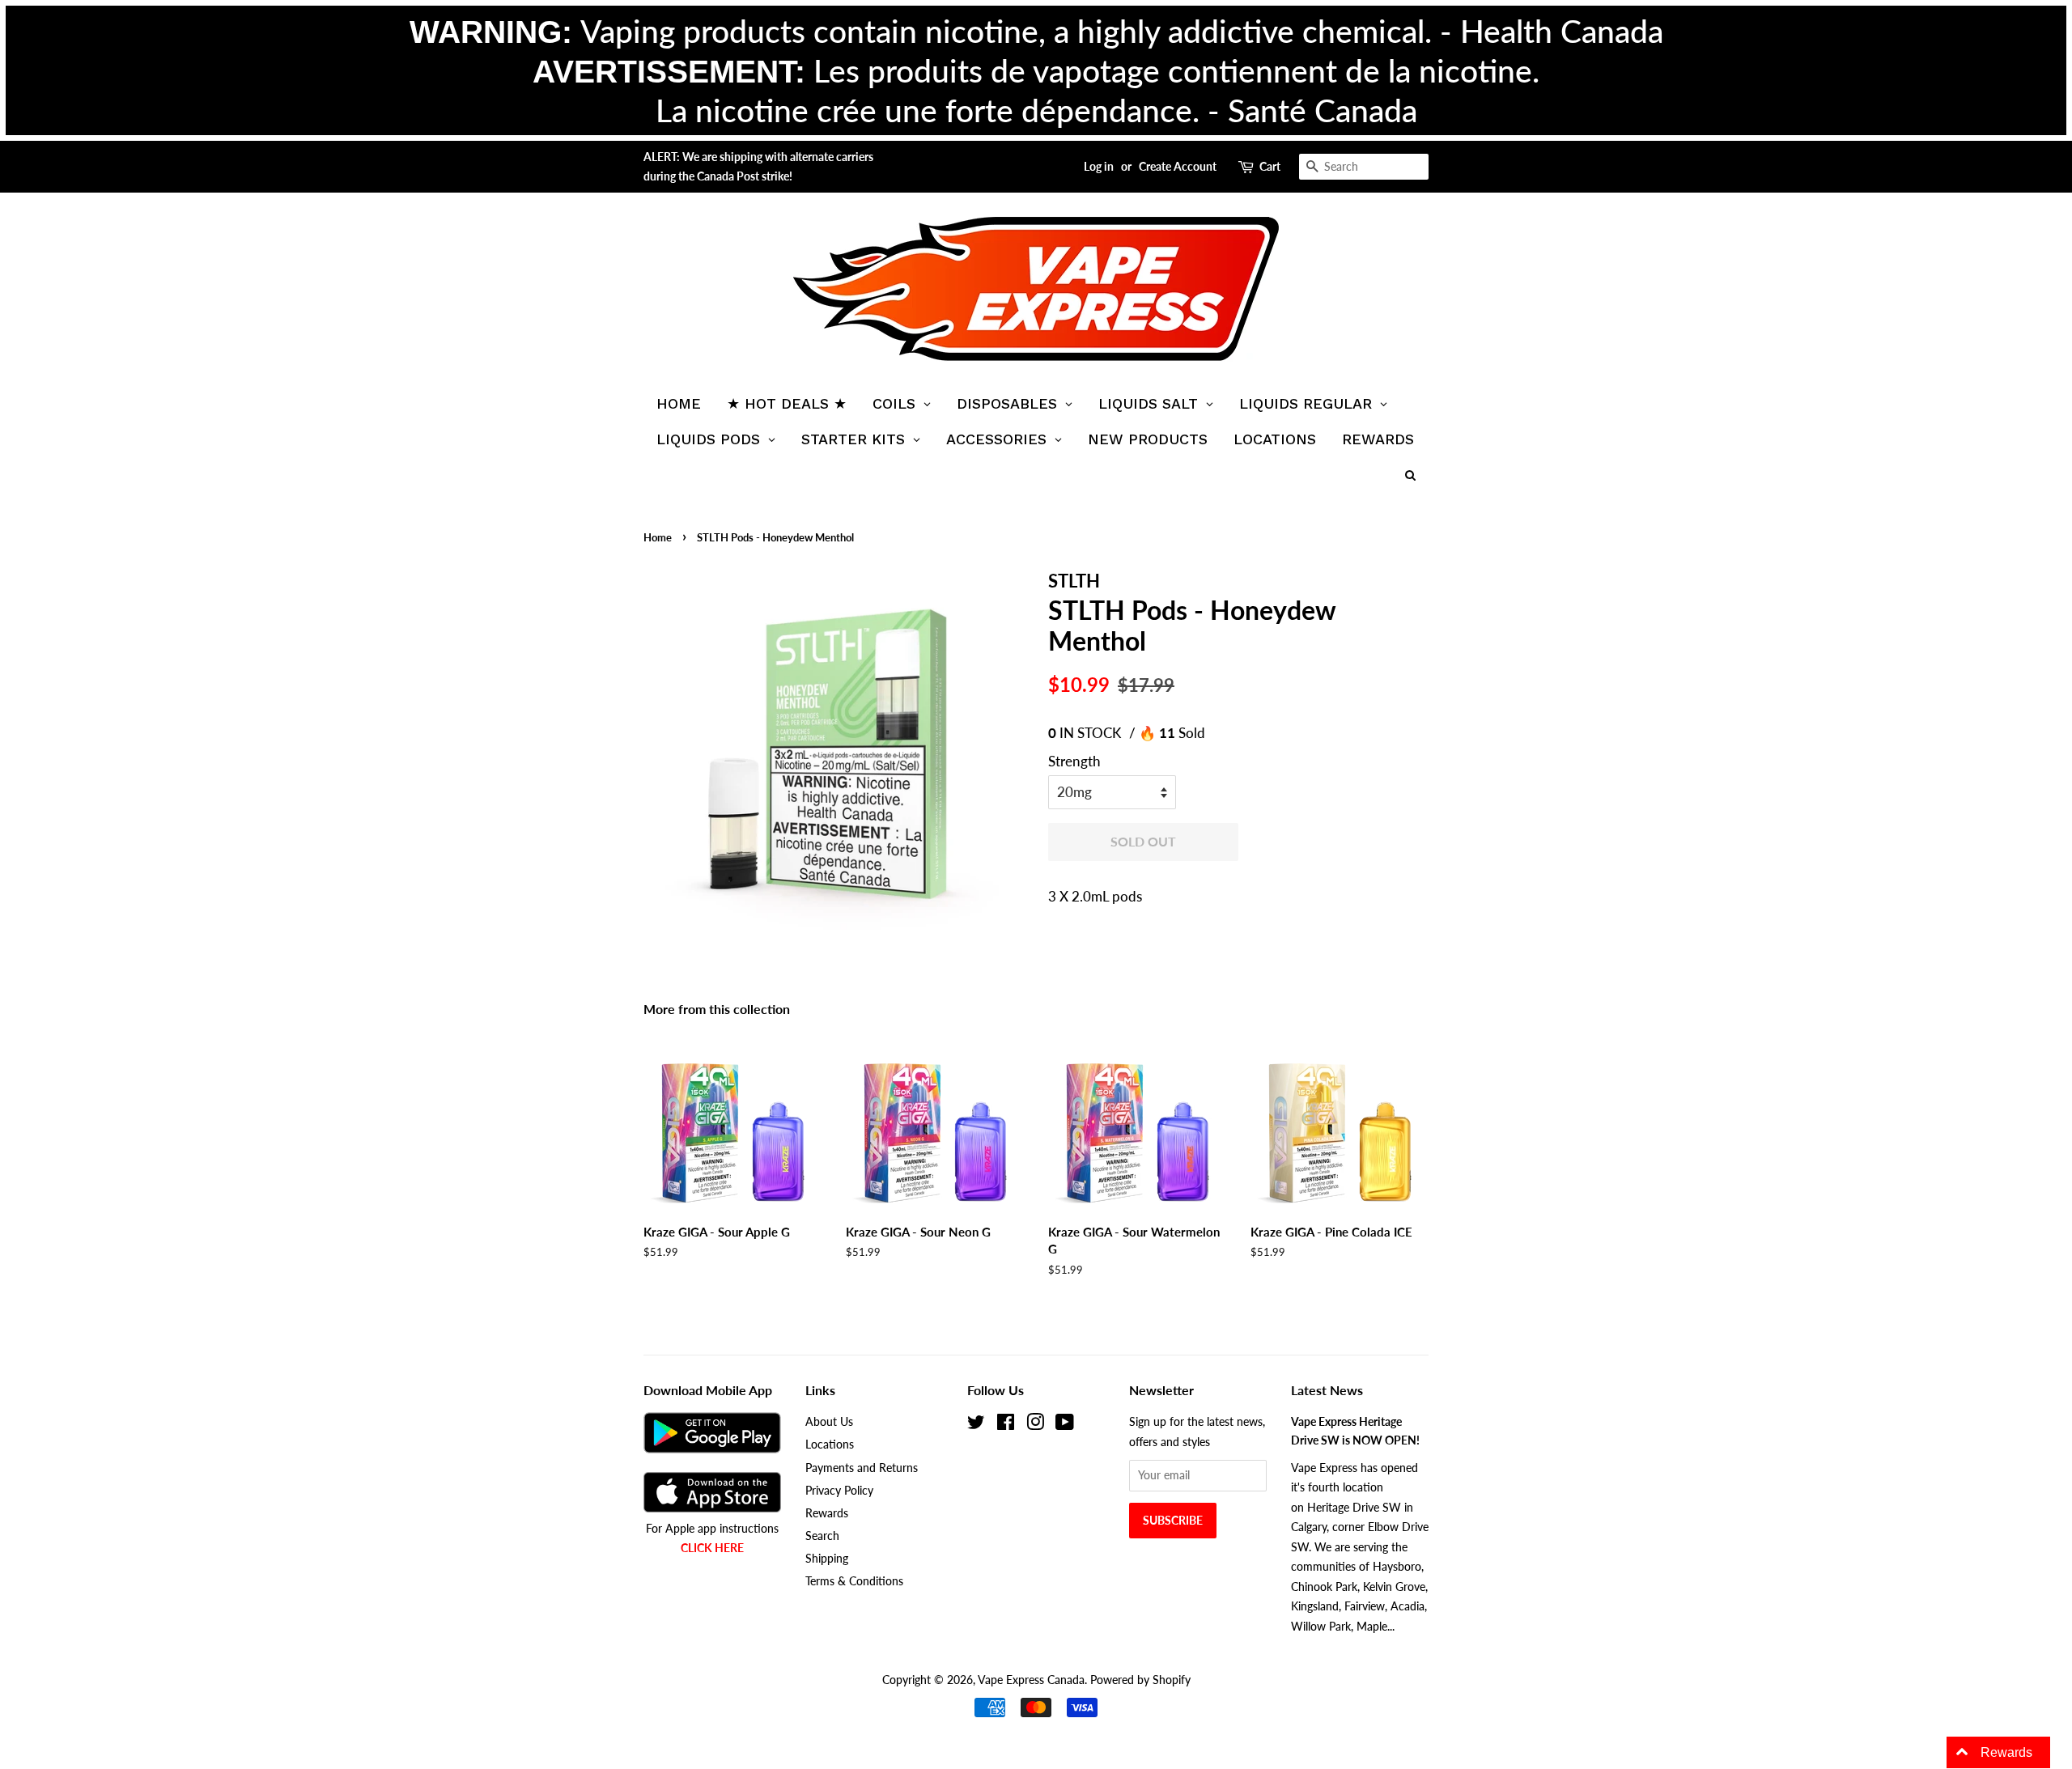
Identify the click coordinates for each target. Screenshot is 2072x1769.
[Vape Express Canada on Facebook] (1006, 1425)
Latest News (1327, 1390)
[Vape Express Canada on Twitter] (976, 1425)
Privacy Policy (839, 1490)
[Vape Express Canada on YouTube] (1065, 1425)
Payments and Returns (862, 1468)
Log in (1099, 166)
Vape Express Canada (1031, 1680)
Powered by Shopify (1140, 1680)
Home (658, 537)
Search (822, 1536)
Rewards (827, 1513)
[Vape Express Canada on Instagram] (1035, 1425)
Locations (830, 1444)
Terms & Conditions (854, 1581)
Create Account (1178, 166)
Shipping (827, 1558)
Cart (1270, 166)
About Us (829, 1421)
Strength (1074, 761)
